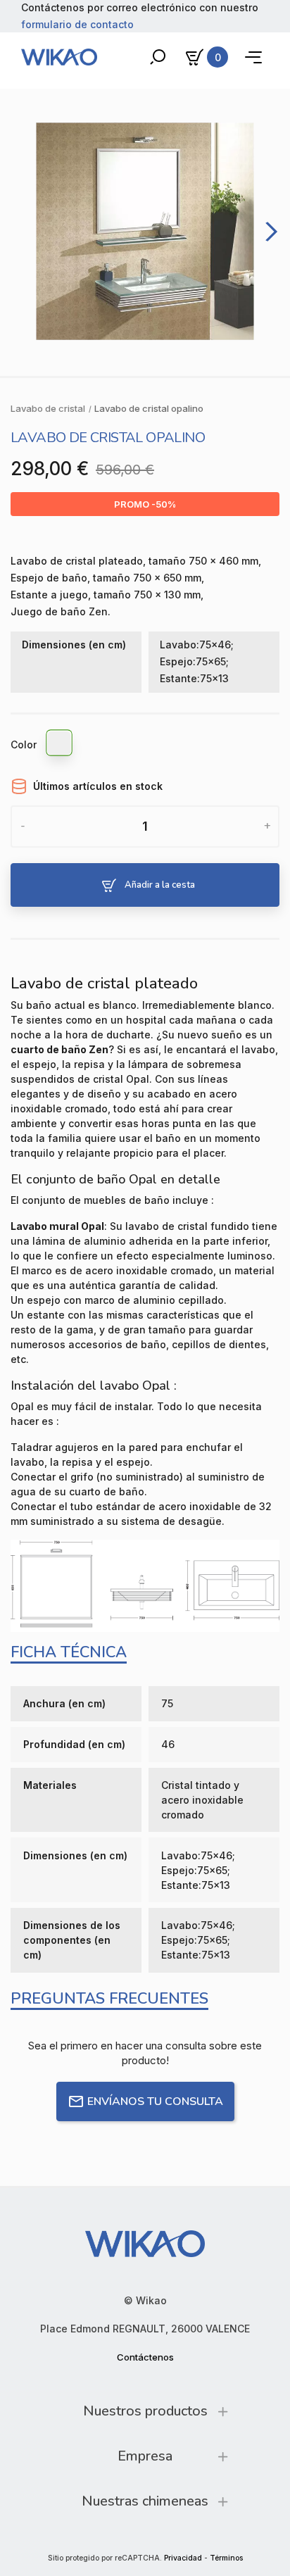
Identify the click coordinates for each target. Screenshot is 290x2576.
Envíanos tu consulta (155, 2101)
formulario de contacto (77, 24)
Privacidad (183, 2558)
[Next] (269, 231)
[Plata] (60, 745)
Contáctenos (145, 2357)
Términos (226, 2558)
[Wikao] (59, 57)
